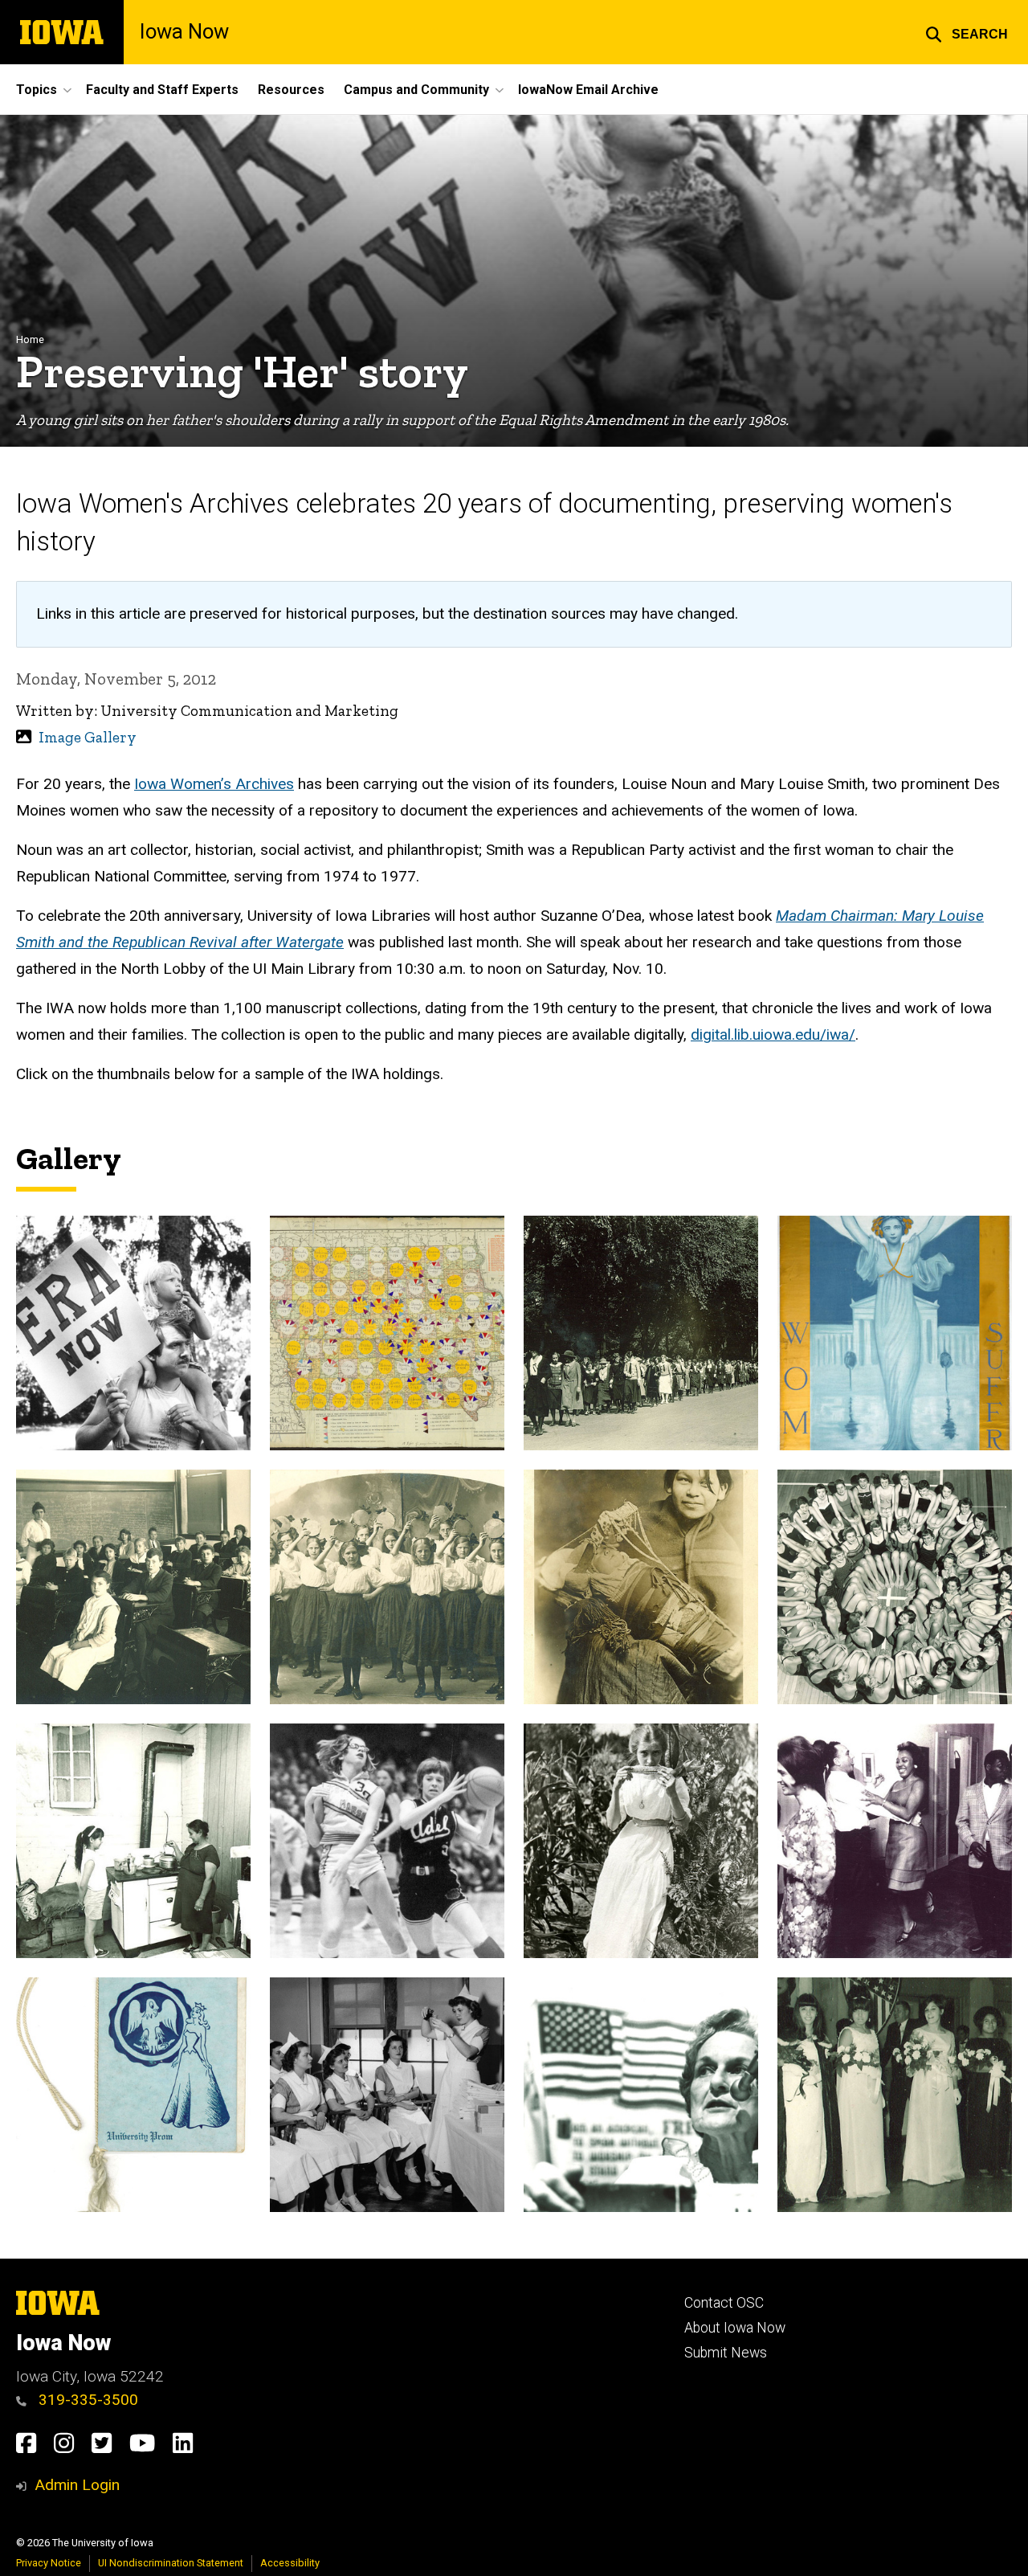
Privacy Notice (49, 2563)
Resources (291, 90)
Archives (265, 784)
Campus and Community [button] (416, 90)
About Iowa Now (735, 2328)
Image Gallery (88, 737)
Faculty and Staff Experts (162, 90)
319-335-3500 (86, 2400)
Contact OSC (724, 2303)
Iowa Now (184, 32)
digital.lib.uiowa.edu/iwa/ (773, 1034)
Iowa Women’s (185, 784)
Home (30, 339)
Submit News (726, 2353)
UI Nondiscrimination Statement (171, 2563)
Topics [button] (37, 90)
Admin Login (77, 2485)
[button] (967, 32)
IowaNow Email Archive (588, 90)
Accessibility (290, 2563)
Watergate (310, 942)
